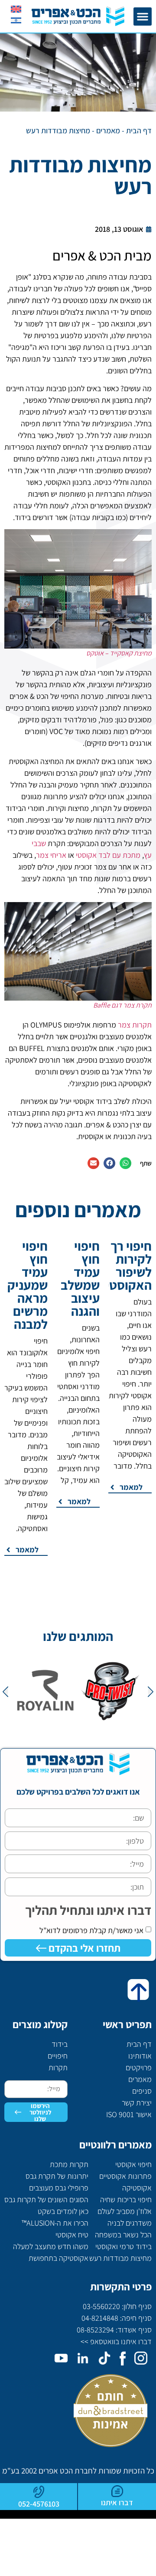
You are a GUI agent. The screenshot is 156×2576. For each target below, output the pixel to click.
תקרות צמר (135, 1025)
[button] (143, 16)
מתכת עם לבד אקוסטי (108, 855)
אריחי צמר (51, 855)
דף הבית (139, 130)
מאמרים (108, 130)
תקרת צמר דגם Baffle (122, 1005)
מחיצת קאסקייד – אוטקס (119, 653)
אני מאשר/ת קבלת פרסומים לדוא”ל (91, 1930)
